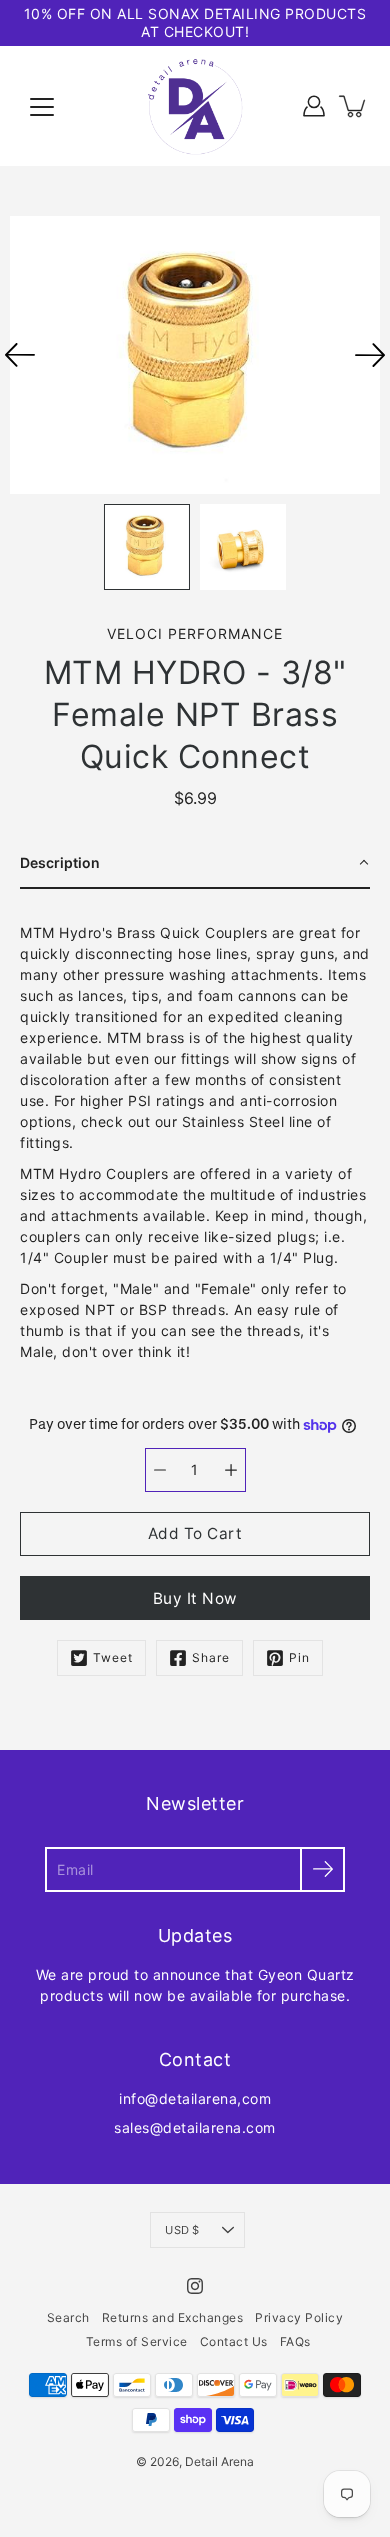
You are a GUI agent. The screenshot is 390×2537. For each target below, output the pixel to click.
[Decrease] (160, 1470)
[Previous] (20, 355)
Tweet (113, 1657)
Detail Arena (219, 2461)
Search (68, 2317)
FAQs (295, 2341)
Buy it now (195, 1598)
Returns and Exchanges (173, 2317)
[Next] (370, 355)
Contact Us (234, 2341)
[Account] (314, 106)
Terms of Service (137, 2341)
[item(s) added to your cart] (354, 106)
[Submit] (322, 1869)
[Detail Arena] (195, 106)
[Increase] (231, 1470)
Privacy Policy (299, 2317)
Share (211, 1657)
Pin (299, 1657)
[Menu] (42, 107)
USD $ (182, 2230)
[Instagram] (195, 2286)
